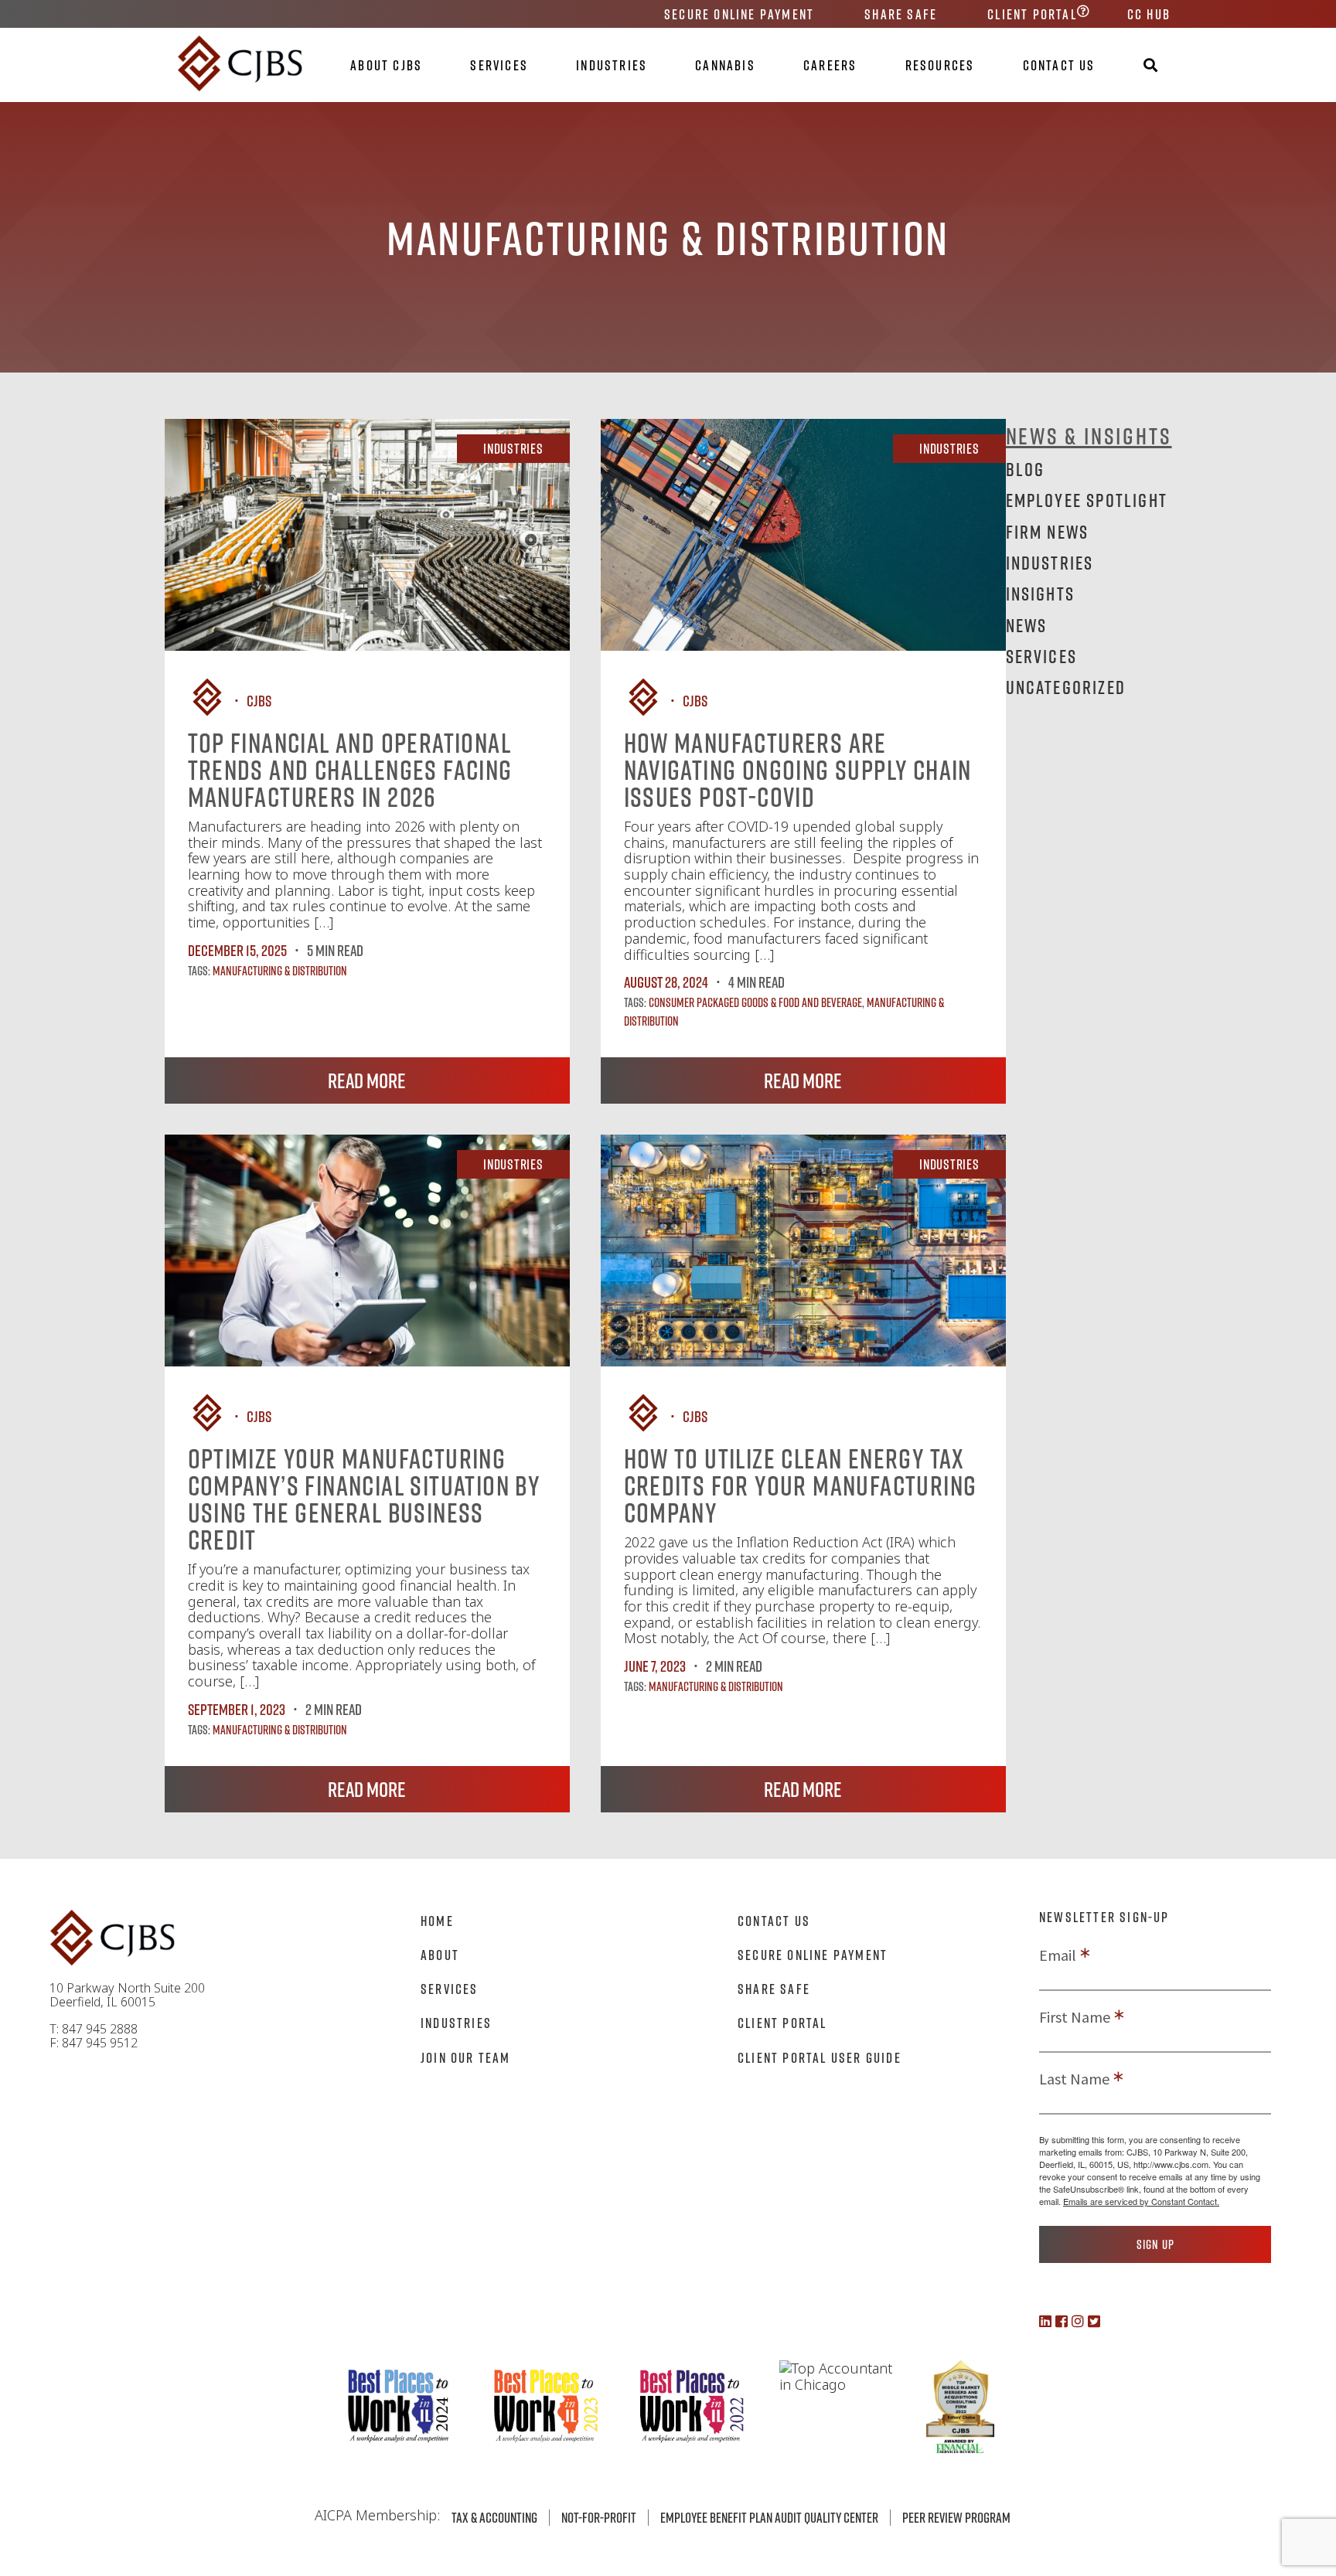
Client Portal (1032, 14)
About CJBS (386, 65)
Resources (940, 65)
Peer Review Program (956, 2517)
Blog (1026, 469)
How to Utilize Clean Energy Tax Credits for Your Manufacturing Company (801, 1485)
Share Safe (901, 14)
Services (499, 65)
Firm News (1048, 531)
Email (1058, 1955)
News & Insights (1089, 436)
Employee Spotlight (1087, 500)
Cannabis (725, 65)
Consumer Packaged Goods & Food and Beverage (755, 1002)
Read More (367, 1080)
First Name (1075, 2017)
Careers (830, 65)
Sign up (1155, 2244)
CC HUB (1149, 14)
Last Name (1074, 2079)
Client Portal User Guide (820, 2057)
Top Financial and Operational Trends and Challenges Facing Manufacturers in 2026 (350, 770)
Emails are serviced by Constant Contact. (1141, 2201)
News (1027, 625)
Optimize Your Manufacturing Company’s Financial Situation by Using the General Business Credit (364, 1499)
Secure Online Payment (739, 14)
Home (437, 1921)
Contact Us (1059, 65)
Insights (1041, 593)
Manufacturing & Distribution (280, 971)
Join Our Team (466, 2057)
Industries (612, 65)
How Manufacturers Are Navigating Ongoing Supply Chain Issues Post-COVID (798, 770)
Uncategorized (1066, 687)
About (440, 1955)
